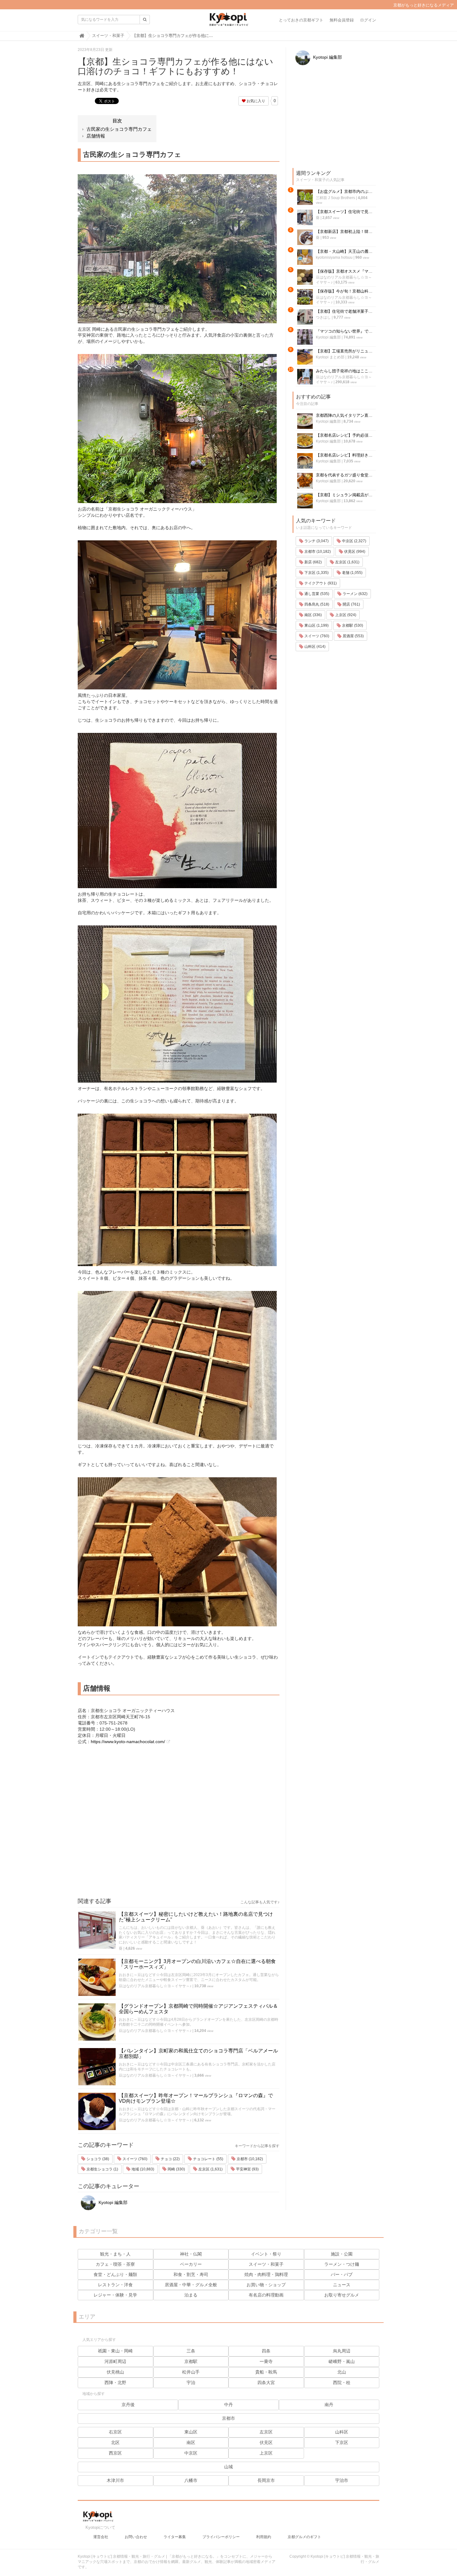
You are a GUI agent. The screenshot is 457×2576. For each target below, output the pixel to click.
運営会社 (101, 2537)
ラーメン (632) (355, 594)
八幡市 (191, 2480)
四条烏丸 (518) (316, 604)
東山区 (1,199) (316, 625)
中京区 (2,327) (354, 541)
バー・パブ (342, 2274)
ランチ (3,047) (316, 541)
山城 (228, 2467)
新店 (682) (313, 562)
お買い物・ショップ (266, 2285)
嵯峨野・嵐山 (342, 2361)
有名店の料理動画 (266, 2295)
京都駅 (191, 2361)
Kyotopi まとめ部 (330, 357)
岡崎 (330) (176, 2169)
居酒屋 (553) (353, 636)
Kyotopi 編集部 (112, 2202)
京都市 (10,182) (249, 2159)
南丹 (329, 2405)
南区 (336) (313, 615)
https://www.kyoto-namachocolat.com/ (128, 1742)
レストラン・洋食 (115, 2285)
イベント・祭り (266, 2254)
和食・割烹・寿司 (191, 2274)
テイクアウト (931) (320, 583)
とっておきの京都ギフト (301, 20)
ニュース (342, 2285)
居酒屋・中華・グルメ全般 (191, 2285)
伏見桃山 (115, 2372)
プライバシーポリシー (221, 2537)
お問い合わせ (136, 2537)
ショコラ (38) (97, 2159)
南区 (191, 2442)
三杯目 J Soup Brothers (335, 198)
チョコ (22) (170, 2159)
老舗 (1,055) (352, 573)
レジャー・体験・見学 (115, 2295)
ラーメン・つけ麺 (342, 2264)
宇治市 (342, 2480)
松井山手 (191, 2372)
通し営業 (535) (316, 594)
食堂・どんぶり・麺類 (115, 2274)
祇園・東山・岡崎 (115, 2351)
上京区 (266, 2453)
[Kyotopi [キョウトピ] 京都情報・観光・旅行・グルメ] (228, 22)
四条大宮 (266, 2383)
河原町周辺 (115, 2361)
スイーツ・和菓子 (266, 2264)
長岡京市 (266, 2480)
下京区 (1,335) (316, 573)
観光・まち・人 (115, 2254)
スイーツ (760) (134, 2159)
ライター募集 (175, 2537)
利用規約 (264, 2537)
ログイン (368, 20)
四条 (266, 2351)
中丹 (228, 2405)
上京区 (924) (345, 615)
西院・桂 (342, 2383)
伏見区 (266, 2442)
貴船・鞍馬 (266, 2372)
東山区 (191, 2432)
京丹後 (128, 2405)
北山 (342, 2372)
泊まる (191, 2295)
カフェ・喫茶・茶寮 (115, 2264)
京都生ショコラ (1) (102, 2169)
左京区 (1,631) (210, 2169)
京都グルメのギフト (304, 2537)
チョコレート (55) (208, 2159)
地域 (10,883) (142, 2169)
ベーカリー (191, 2264)
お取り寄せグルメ (342, 2295)
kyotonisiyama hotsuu (334, 257)
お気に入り (255, 101)
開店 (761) (351, 604)
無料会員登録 (342, 20)
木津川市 (115, 2480)
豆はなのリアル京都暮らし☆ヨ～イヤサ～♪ (155, 1986)
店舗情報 (96, 136)
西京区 (115, 2453)
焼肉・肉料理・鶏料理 (266, 2274)
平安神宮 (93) (247, 2169)
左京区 (266, 2432)
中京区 (191, 2453)
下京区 (342, 2442)
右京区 (115, 2432)
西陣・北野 (115, 2383)
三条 (191, 2351)
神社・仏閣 (191, 2254)
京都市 (228, 2418)
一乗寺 (266, 2361)
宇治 (191, 2383)
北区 (115, 2442)
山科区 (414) (314, 647)
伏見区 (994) (354, 552)
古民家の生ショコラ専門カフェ (119, 129)
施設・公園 (342, 2254)
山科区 (342, 2432)
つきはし (323, 317)
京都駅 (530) (352, 625)
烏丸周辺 (342, 2351)
